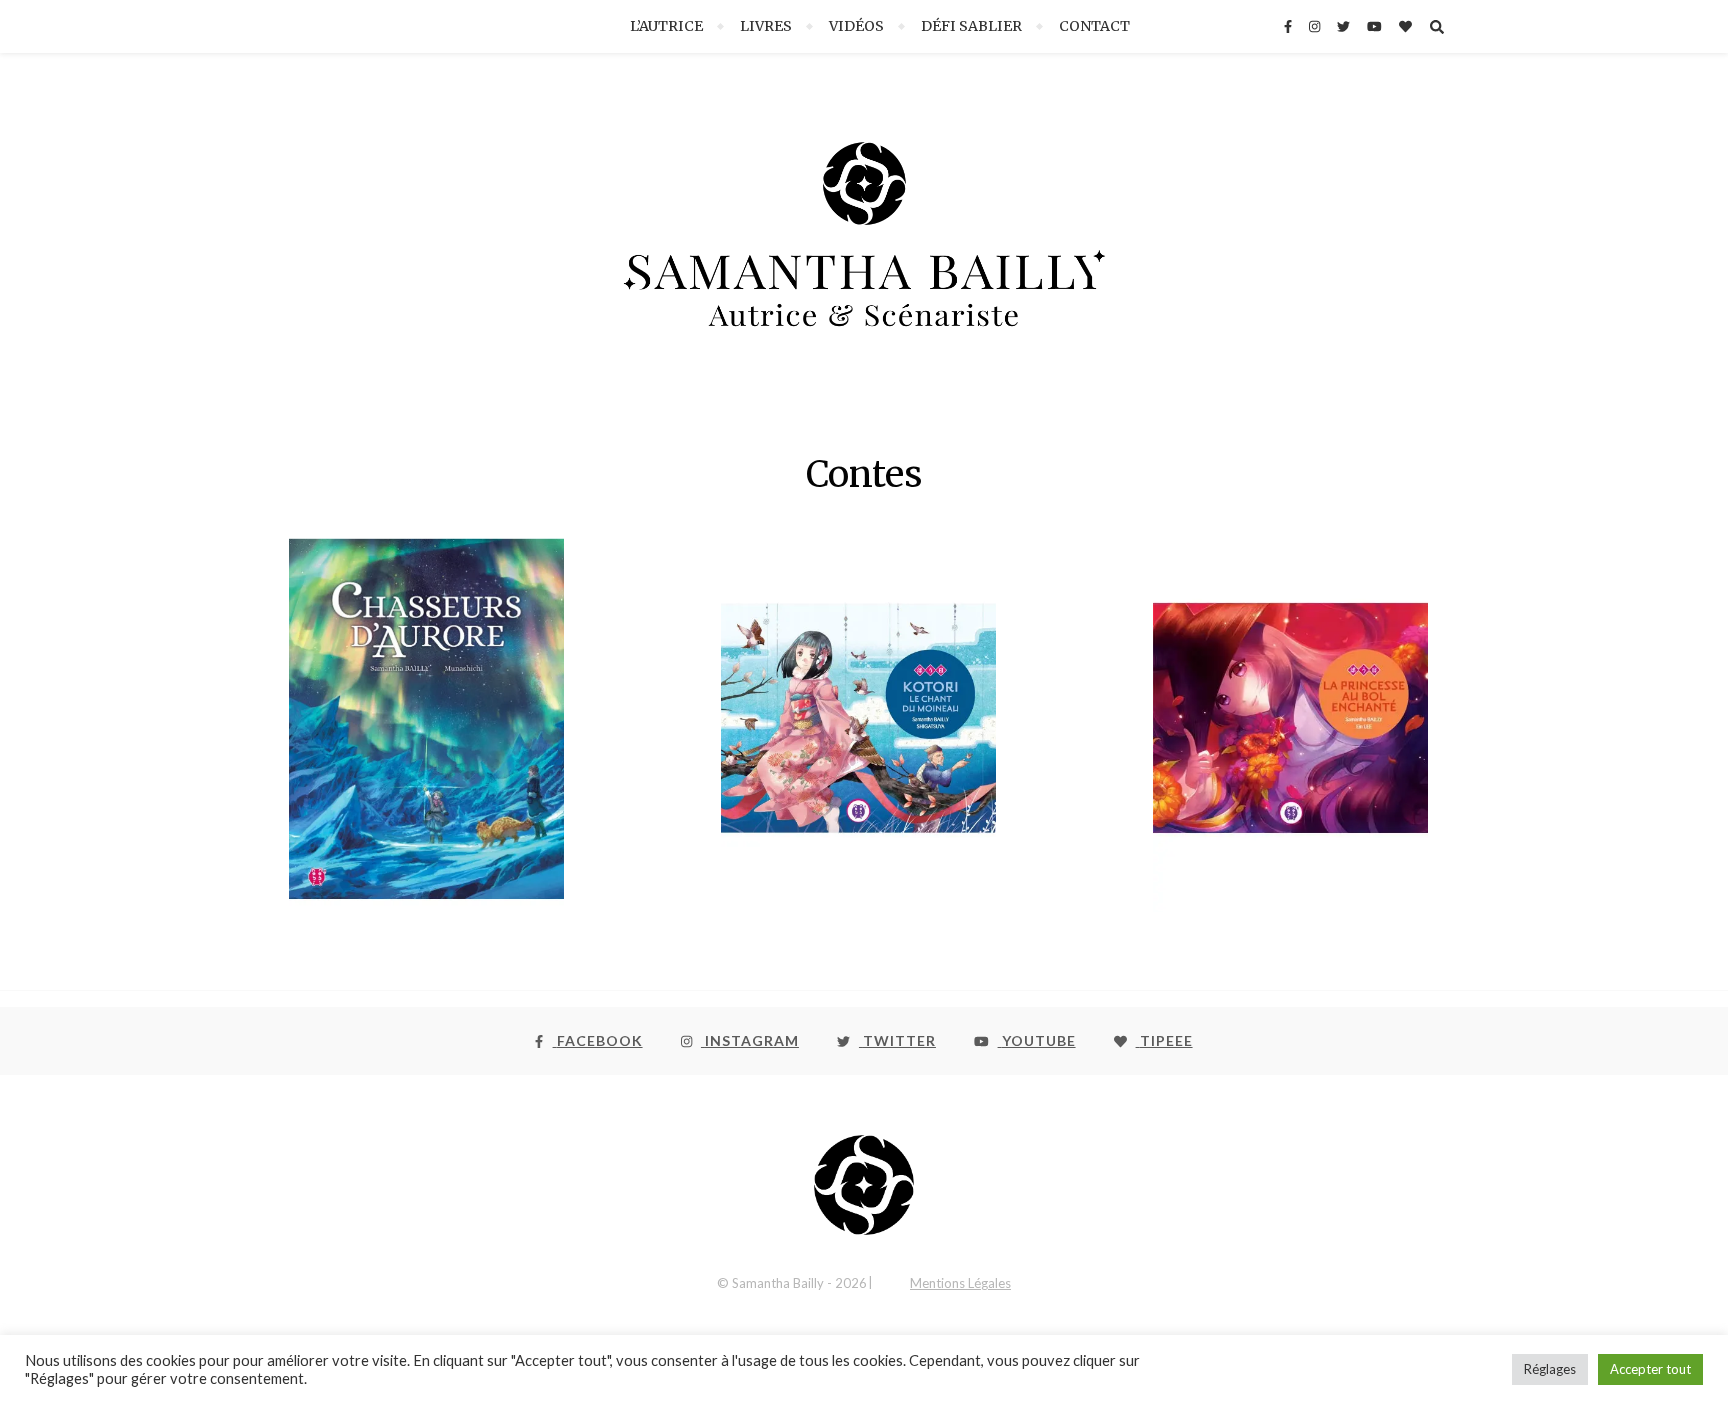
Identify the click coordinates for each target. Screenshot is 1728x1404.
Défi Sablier (971, 26)
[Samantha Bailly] (864, 253)
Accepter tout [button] (1650, 1369)
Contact (1094, 26)
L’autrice (666, 26)
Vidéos (856, 26)
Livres (766, 26)
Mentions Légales (960, 1283)
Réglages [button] (1550, 1369)
